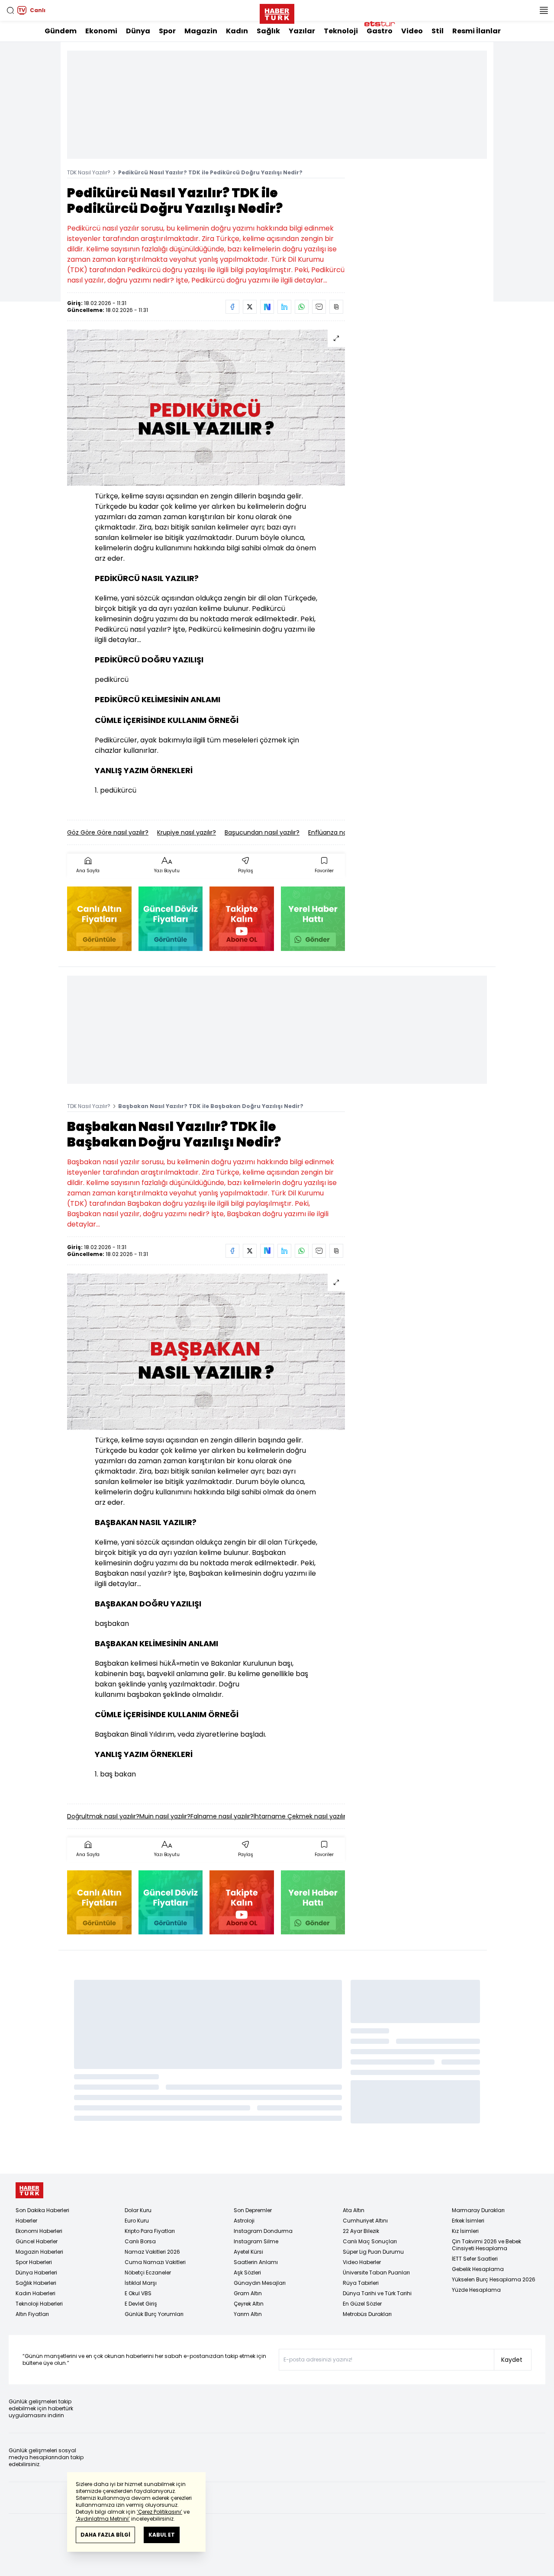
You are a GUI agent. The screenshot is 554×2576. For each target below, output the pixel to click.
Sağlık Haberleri (36, 2283)
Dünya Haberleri (36, 2272)
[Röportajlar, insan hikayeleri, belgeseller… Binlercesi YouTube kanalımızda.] (242, 919)
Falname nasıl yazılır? (222, 1816)
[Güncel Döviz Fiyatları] (171, 919)
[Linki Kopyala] (336, 307)
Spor (167, 31)
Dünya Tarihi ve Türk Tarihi (377, 2293)
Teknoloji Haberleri (39, 2304)
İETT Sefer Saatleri (475, 2259)
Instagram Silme (256, 2241)
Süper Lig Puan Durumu (373, 2252)
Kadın (237, 31)
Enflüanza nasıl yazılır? (341, 832)
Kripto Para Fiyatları (150, 2231)
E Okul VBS (138, 2293)
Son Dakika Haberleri (42, 2210)
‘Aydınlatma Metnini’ (103, 2519)
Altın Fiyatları (32, 2314)
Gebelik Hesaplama (478, 2269)
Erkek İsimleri (468, 2221)
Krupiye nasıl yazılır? (187, 832)
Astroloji (244, 2221)
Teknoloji (341, 31)
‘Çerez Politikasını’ (159, 2512)
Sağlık (268, 31)
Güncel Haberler (37, 2241)
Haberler (26, 2221)
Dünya (138, 31)
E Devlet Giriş (141, 2304)
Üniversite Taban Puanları (376, 2272)
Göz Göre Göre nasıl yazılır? (108, 832)
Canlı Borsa (140, 2241)
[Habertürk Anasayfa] (277, 12)
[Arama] (10, 10)
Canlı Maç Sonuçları (370, 2241)
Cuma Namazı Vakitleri (155, 2262)
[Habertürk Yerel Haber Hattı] (313, 919)
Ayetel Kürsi (248, 2252)
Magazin (201, 31)
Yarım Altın (248, 2314)
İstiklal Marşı (141, 2283)
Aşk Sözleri (247, 2272)
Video (412, 31)
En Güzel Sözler (362, 2304)
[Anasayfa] (29, 2190)
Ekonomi (101, 31)
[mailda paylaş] (319, 307)
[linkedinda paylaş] (284, 307)
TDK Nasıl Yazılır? (89, 172)
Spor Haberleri (34, 2262)
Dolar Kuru (138, 2210)
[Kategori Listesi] (544, 10)
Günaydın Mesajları (260, 2283)
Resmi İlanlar (477, 31)
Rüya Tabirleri (361, 2283)
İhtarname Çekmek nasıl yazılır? (301, 1816)
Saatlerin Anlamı (256, 2262)
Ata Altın (354, 2210)
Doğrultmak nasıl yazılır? (103, 1816)
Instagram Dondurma (263, 2231)
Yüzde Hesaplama (476, 2290)
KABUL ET (162, 2535)
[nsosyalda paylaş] (267, 307)
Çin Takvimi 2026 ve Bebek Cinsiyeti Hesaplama (486, 2245)
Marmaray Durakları (478, 2210)
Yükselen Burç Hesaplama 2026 (494, 2279)
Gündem (61, 31)
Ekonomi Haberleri (39, 2231)
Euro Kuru (137, 2221)
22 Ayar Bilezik (361, 2231)
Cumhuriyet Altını (365, 2221)
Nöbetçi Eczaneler (148, 2272)
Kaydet (512, 2360)
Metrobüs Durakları (367, 2314)
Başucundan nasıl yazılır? (262, 832)
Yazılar (302, 31)
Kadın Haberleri (35, 2293)
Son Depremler (253, 2210)
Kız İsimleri (465, 2231)
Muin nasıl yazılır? (165, 1816)
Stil (438, 31)
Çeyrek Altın (249, 2304)
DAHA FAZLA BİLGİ (105, 2535)
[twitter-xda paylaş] (250, 307)
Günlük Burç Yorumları (154, 2314)
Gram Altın (248, 2293)
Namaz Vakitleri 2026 (152, 2252)
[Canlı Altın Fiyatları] (99, 919)
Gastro (380, 31)
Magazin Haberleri (39, 2252)
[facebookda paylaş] (232, 307)
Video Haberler (362, 2262)
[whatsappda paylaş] (302, 307)
